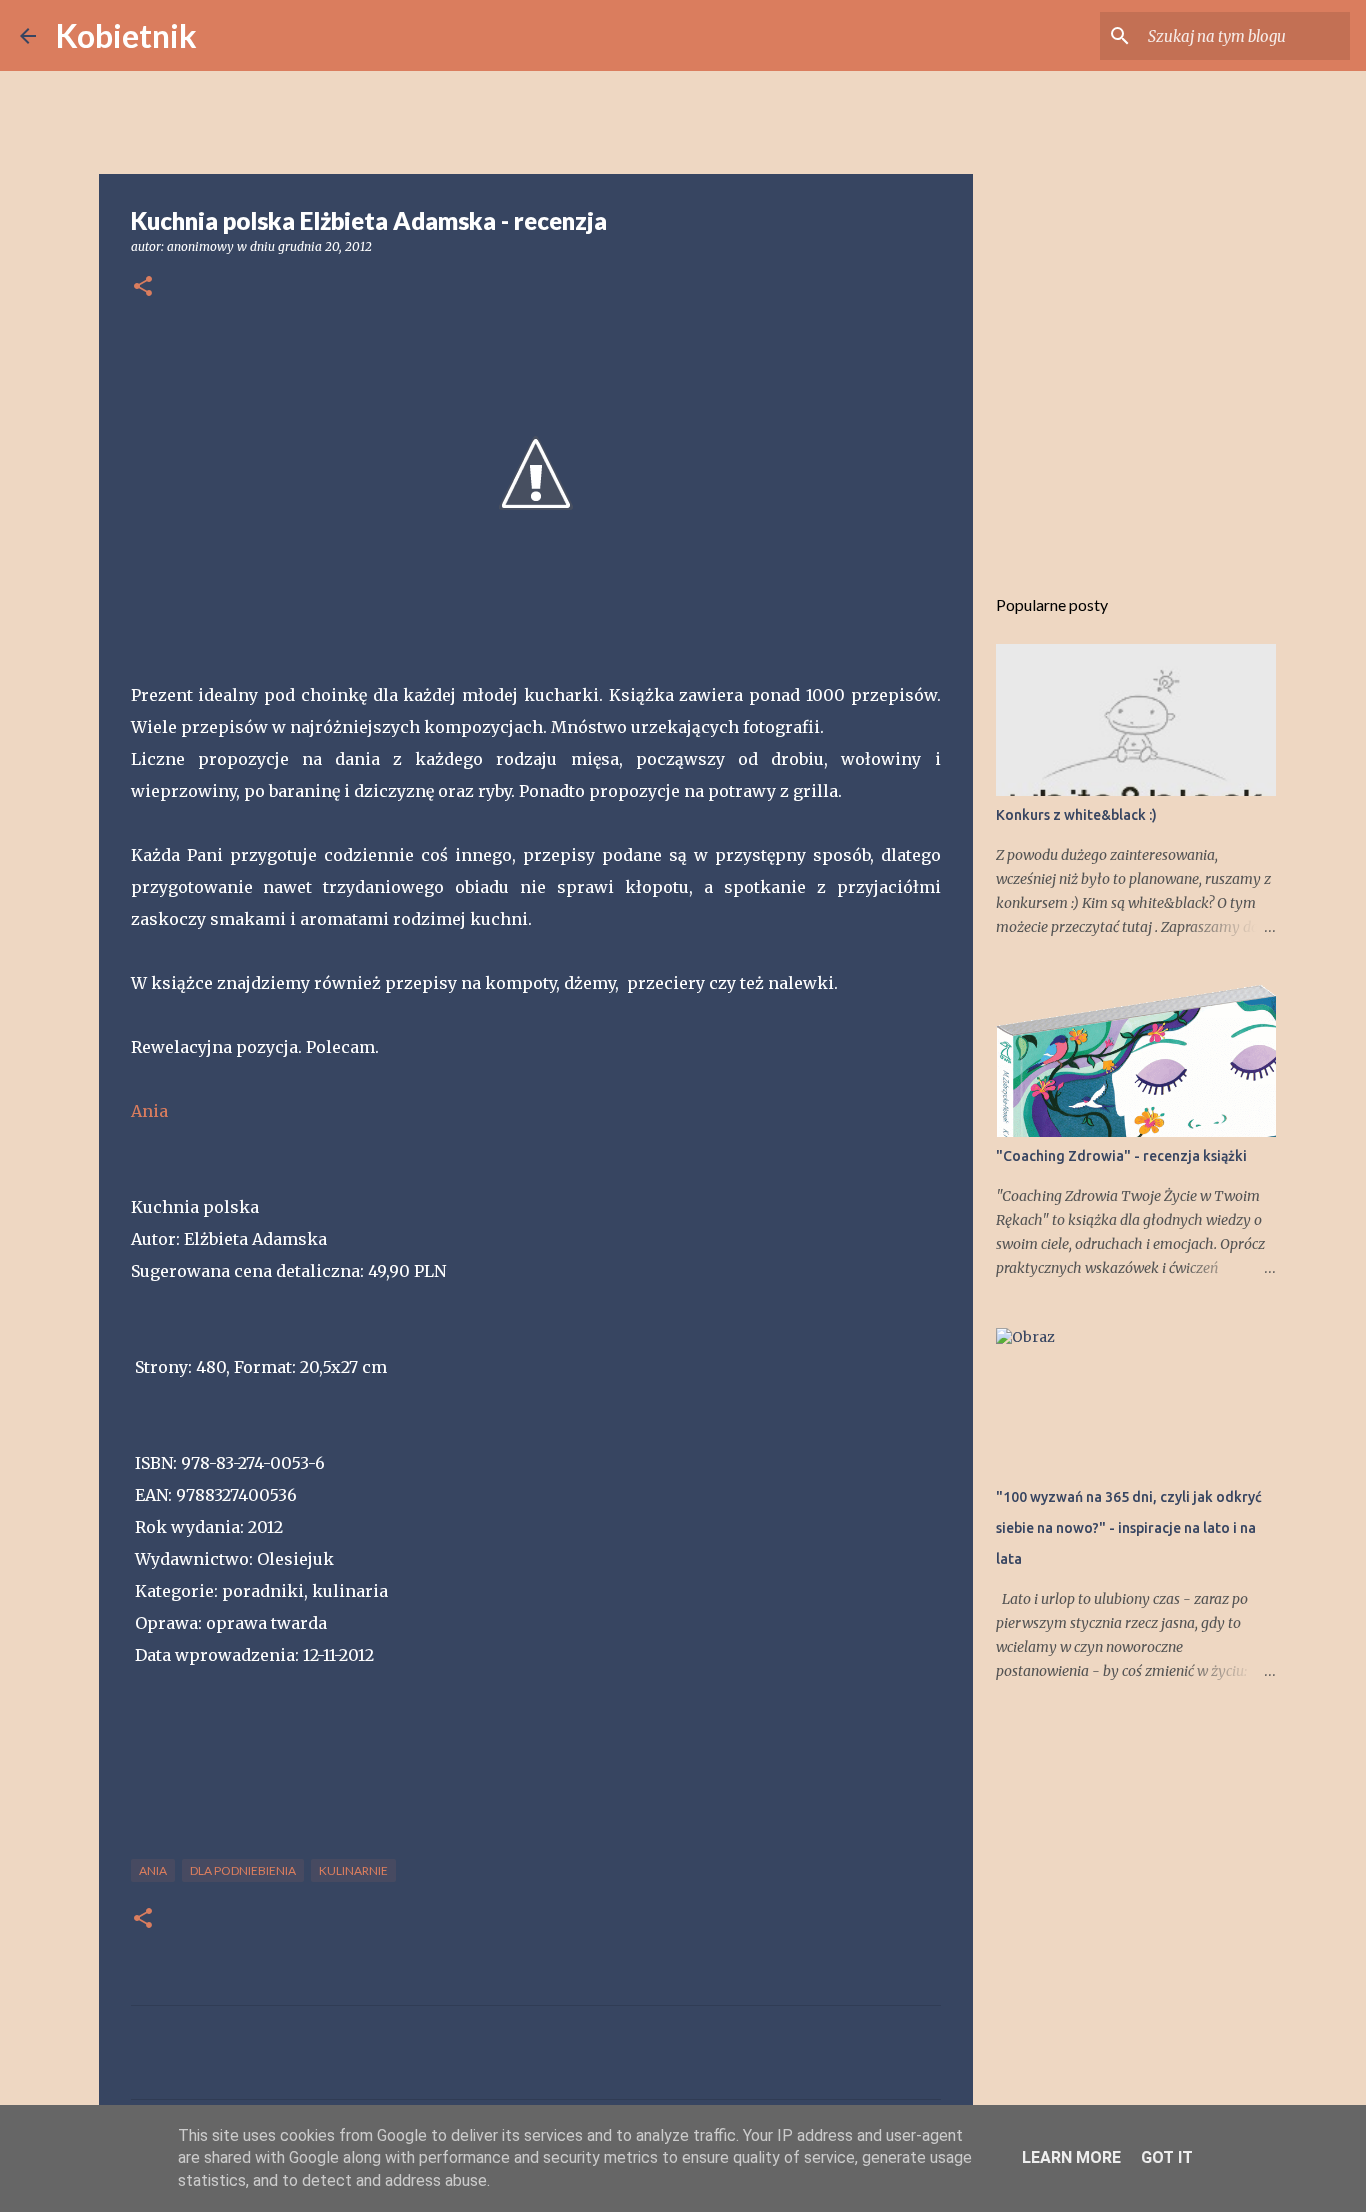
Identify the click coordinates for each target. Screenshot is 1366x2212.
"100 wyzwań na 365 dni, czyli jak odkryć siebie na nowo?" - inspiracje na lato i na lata (1129, 1528)
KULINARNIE (353, 1870)
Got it (1167, 2157)
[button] (143, 287)
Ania (149, 1111)
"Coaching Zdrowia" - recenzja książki (1121, 1156)
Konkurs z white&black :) (1076, 815)
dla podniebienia (243, 1870)
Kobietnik (126, 35)
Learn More (1071, 2157)
